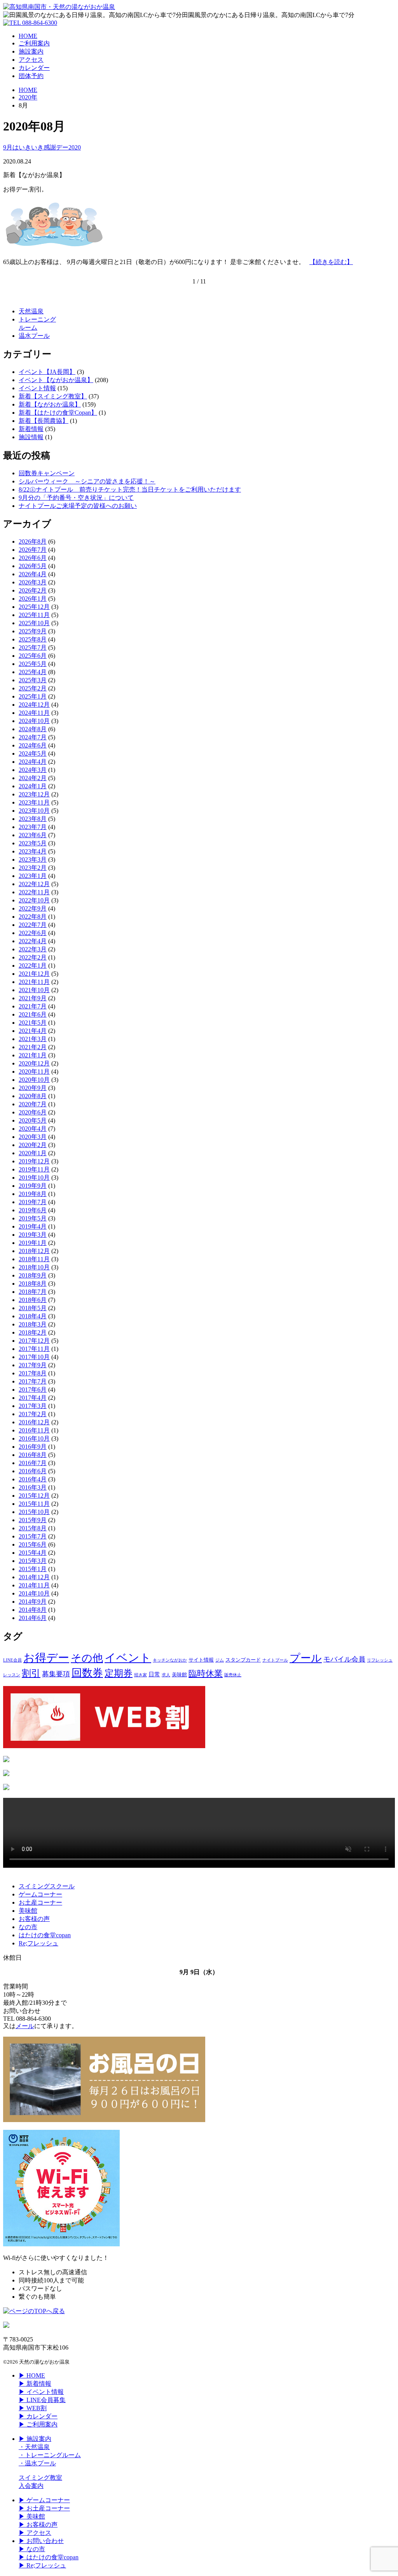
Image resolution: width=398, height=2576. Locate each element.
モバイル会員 (344, 1659)
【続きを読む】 (331, 262)
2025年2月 (33, 688)
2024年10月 (34, 721)
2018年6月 (33, 1300)
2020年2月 (33, 1145)
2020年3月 (33, 1137)
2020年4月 (33, 1129)
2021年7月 (33, 1006)
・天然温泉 (34, 2447)
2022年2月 (33, 957)
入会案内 (31, 2486)
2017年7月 (33, 1381)
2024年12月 (34, 705)
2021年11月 (34, 982)
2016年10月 (34, 1438)
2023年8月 (33, 819)
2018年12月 (34, 1251)
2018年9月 (33, 1275)
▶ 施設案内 (35, 2439)
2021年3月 (33, 1039)
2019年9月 (33, 1186)
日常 (154, 1674)
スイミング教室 (40, 2478)
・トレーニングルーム (50, 2455)
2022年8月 (33, 917)
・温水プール (37, 2463)
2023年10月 (34, 811)
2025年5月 (33, 664)
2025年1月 (33, 696)
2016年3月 (33, 1487)
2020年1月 (33, 1153)
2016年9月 (33, 1447)
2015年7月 (33, 1536)
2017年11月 (34, 1349)
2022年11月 (34, 892)
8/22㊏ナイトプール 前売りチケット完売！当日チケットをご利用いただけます (130, 489)
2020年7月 (33, 1104)
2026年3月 (33, 582)
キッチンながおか (170, 1660)
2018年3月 (33, 1324)
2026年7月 (33, 550)
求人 (166, 1675)
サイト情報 (201, 1660)
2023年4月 (33, 851)
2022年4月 (33, 941)
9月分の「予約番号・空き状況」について (76, 498)
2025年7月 (33, 647)
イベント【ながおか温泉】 (56, 380)
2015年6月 (33, 1544)
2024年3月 (33, 770)
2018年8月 (33, 1284)
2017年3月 (33, 1406)
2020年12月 (34, 1063)
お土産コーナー (40, 1902)
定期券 (119, 1673)
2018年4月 (33, 1316)
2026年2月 (33, 590)
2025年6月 (33, 656)
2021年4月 (33, 1031)
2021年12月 (34, 974)
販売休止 (233, 1675)
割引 (31, 1673)
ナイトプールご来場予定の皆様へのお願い (78, 506)
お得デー (46, 1658)
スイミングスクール (47, 1886)
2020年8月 (33, 1096)
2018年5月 (33, 1308)
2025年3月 (33, 680)
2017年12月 (34, 1341)
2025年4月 (33, 672)
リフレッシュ (380, 1660)
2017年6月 (33, 1390)
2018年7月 (33, 1292)
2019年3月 (33, 1235)
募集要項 (56, 1674)
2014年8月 (33, 1610)
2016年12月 (34, 1422)
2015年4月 (33, 1553)
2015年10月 (34, 1512)
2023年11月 (34, 802)
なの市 (28, 1927)
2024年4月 (33, 762)
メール (25, 2026)
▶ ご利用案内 (38, 2424)
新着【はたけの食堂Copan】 (58, 413)
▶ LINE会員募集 (42, 2400)
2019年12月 (34, 1161)
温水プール (34, 336)
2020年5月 (33, 1120)
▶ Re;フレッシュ (42, 2565)
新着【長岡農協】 (44, 421)
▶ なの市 (32, 2549)
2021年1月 (33, 1055)
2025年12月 (34, 607)
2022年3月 (33, 949)
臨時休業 (206, 1673)
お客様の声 (34, 1919)
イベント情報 (37, 388)
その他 (87, 1658)
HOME (28, 90)
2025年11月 (34, 615)
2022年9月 (33, 908)
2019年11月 (34, 1169)
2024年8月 (33, 729)
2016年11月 (34, 1430)
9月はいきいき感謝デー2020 (42, 147)
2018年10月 (34, 1267)
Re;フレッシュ (38, 1943)
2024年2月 (33, 778)
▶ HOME (32, 2375)
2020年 (28, 97)
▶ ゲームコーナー (44, 2500)
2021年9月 (33, 998)
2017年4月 (33, 1398)
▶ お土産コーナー (44, 2508)
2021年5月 (33, 1023)
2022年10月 (34, 900)
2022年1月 (33, 966)
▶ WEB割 (33, 2408)
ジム (220, 1660)
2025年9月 (33, 631)
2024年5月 (33, 754)
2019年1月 (33, 1243)
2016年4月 (33, 1479)
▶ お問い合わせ (41, 2541)
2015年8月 (33, 1528)
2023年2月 (33, 868)
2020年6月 (33, 1112)
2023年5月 (33, 843)
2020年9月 (33, 1088)
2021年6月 (33, 1014)
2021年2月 (33, 1047)
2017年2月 (33, 1414)
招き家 (141, 1675)
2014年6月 (33, 1618)
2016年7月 (33, 1463)
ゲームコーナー (40, 1894)
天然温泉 (31, 311)
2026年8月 (33, 541)
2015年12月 (34, 1496)
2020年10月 (34, 1080)
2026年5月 (33, 566)
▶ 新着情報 (35, 2384)
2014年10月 (34, 1593)
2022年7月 (33, 925)
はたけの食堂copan (45, 1935)
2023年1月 (33, 876)
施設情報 (31, 437)
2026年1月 (33, 599)
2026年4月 (33, 574)
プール (306, 1658)
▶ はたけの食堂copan (49, 2557)
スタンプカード (243, 1660)
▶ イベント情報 (41, 2392)
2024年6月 (33, 745)
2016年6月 (33, 1471)
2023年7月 (33, 827)
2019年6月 (33, 1210)
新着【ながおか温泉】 (50, 404)
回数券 (87, 1673)
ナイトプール (275, 1660)
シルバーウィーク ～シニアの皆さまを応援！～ (87, 481)
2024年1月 (33, 786)
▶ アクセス (35, 2533)
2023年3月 (33, 860)
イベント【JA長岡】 (47, 372)
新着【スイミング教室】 (53, 396)
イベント (128, 1658)
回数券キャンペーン (47, 473)
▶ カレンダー (38, 2416)
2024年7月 (33, 737)
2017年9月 (33, 1365)
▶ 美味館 (32, 2516)
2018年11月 (34, 1259)
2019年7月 (33, 1202)
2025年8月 (33, 639)
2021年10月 (34, 990)
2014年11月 (34, 1585)
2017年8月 (33, 1373)
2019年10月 (34, 1178)
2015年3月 (33, 1561)
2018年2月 (33, 1332)
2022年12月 (34, 884)
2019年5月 (33, 1218)
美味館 (179, 1675)
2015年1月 (33, 1569)
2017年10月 (34, 1357)
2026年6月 (33, 558)
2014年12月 (34, 1577)
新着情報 (31, 429)
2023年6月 (33, 835)
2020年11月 (34, 1072)
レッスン (12, 1675)
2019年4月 (33, 1226)
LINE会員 (12, 1660)
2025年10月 (34, 623)
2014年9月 (33, 1602)
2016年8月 (33, 1455)
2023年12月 (34, 794)
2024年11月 (34, 713)
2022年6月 (33, 933)
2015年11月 (34, 1504)
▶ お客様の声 (38, 2525)
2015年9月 (33, 1520)
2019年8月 (33, 1194)
